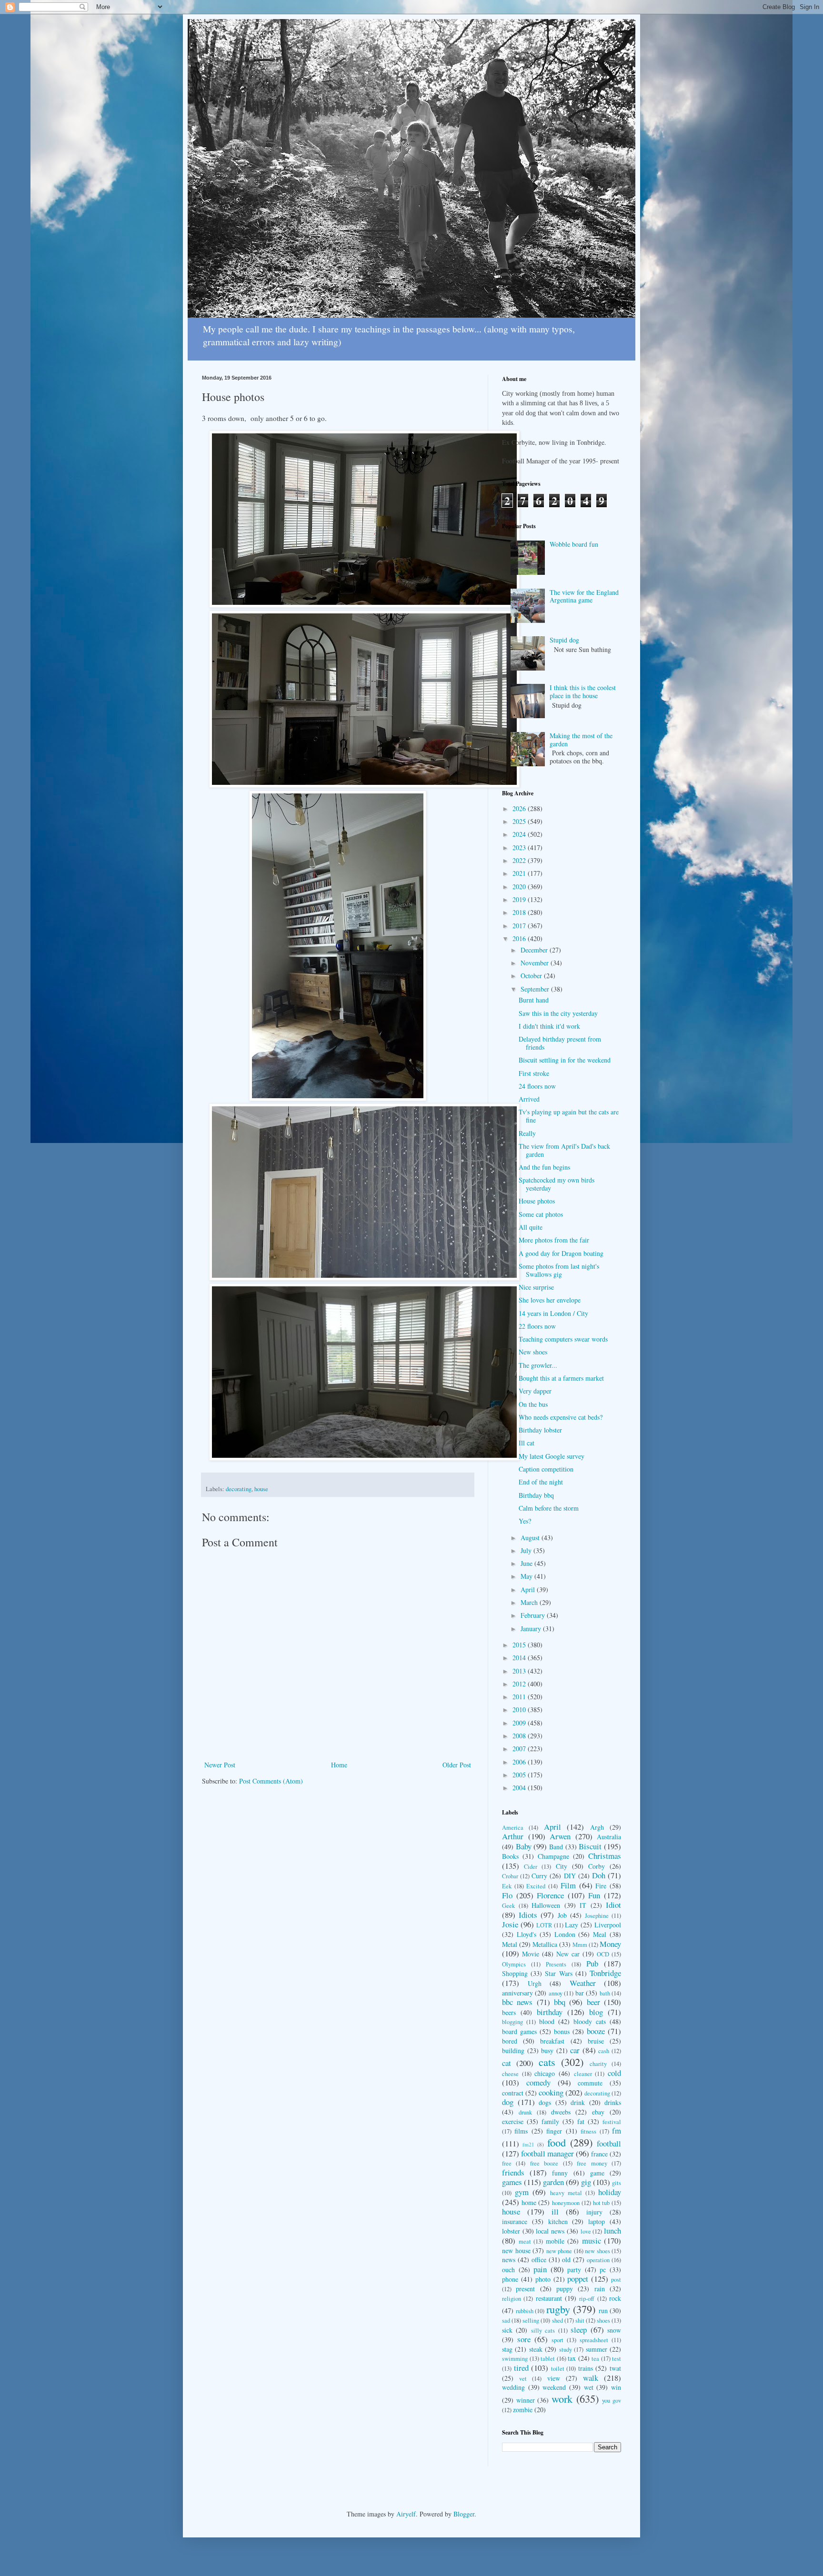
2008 (520, 1736)
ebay (598, 2112)
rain (600, 2289)
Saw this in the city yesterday (558, 1013)
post (616, 2280)
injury (594, 2212)
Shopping (515, 1973)
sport (557, 2340)
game (597, 2173)
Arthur (513, 1836)
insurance (515, 2221)
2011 (520, 1697)
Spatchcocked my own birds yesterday (557, 1184)
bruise (596, 2041)
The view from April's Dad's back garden (564, 1150)
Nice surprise (536, 1287)
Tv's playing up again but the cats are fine (569, 1116)
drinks (613, 2102)
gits (617, 2183)
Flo (507, 1895)
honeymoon (566, 2203)
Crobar (510, 1876)
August (531, 1538)
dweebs (561, 2112)
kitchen (558, 2221)
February (534, 1615)
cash (604, 2051)
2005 (520, 1775)
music (592, 2240)
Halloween (546, 1905)
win (616, 2387)
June (527, 1563)
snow (614, 2330)
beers (509, 2012)
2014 (520, 1658)
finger (554, 2131)
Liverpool (608, 1925)
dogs (545, 2102)
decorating (239, 1489)
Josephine (597, 1916)
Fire (601, 1886)
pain (540, 2269)
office (539, 2260)
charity (598, 2064)
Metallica (545, 1944)
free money (592, 2163)
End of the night (541, 1482)
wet (589, 2387)
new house (516, 2250)
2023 (520, 847)
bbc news (517, 2002)
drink (578, 2102)
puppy (565, 2289)
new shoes (597, 2251)
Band (556, 1847)
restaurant (549, 2298)
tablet (548, 2359)
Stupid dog (564, 640)
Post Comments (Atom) (271, 1781)
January (532, 1629)
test (617, 2359)
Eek (507, 1886)
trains (586, 2368)
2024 (520, 834)
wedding (513, 2387)
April (529, 1589)
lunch (612, 2230)
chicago (545, 2073)
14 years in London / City (553, 1313)
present (525, 2289)
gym (522, 2192)
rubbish (525, 2311)
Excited (536, 1886)
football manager (547, 2153)
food (557, 2142)
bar (580, 1993)
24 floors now (537, 1086)
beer (593, 2002)
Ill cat (527, 1443)
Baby (524, 1846)
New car (568, 1954)
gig (586, 2182)
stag (507, 2349)
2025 (520, 821)
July (527, 1550)
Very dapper (535, 1391)
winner (526, 2400)
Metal (510, 1944)
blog (596, 2012)
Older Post (457, 1765)
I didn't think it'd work (549, 1026)
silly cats (543, 2330)
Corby (597, 1866)
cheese (510, 2074)
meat (525, 2241)
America (513, 1828)
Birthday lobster (540, 1430)
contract (513, 2093)
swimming (515, 2359)
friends (513, 2172)
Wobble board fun (574, 544)
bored (510, 2041)
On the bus (533, 1404)
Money (610, 1944)
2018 (520, 912)
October (532, 976)
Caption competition (546, 1469)
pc (603, 2270)
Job (562, 1915)
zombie (523, 2410)
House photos (537, 1201)
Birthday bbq (536, 1495)
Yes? (525, 1521)
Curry (539, 1876)
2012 (520, 1684)
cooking (551, 2092)
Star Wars (558, 1973)
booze (596, 2031)
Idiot (613, 1905)
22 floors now (537, 1326)
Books (510, 1856)
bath (605, 1993)
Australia (609, 1837)
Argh (597, 1827)
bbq (560, 2002)
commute (590, 2083)
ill (555, 2211)
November (536, 963)
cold (614, 2073)
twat (615, 2368)
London (565, 1934)
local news (550, 2231)
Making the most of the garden (581, 740)
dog (508, 2102)
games (512, 2182)
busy (547, 2050)
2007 (520, 1749)
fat (581, 2121)
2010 (520, 1709)
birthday (550, 2012)
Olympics (514, 1964)
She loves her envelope (550, 1300)
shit (580, 2320)
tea (595, 2359)
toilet (558, 2369)
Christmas (605, 1856)
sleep (579, 2330)
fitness (588, 2131)
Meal (600, 1934)
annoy (556, 1993)
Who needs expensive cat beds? (561, 1417)
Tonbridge (605, 1973)
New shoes (533, 1352)
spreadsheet (594, 2340)
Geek (508, 1906)
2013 (520, 1671)
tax (572, 2358)
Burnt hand (534, 1000)
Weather (583, 1983)
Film (568, 1885)
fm (617, 2130)
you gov (612, 2401)
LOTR (544, 1925)
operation (598, 2260)
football (609, 2143)
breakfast (552, 2041)
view (554, 2378)
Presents (556, 1964)
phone (510, 2279)
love (586, 2231)
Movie (531, 1954)
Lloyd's (527, 1934)
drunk (525, 2112)
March (530, 1602)
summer (597, 2349)
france (599, 2154)
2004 (520, 1788)
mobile (555, 2241)
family (550, 2121)
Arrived (529, 1099)
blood (547, 2021)
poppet (578, 2279)
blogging (512, 2022)
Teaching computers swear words (563, 1339)
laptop (597, 2221)
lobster (511, 2231)
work (562, 2398)
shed (557, 2320)
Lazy (572, 1925)
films (521, 2131)
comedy (538, 2082)
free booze (544, 2163)
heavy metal (566, 2193)
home (529, 2202)
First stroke (534, 1073)
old (566, 2260)
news (509, 2260)
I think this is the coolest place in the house (583, 692)
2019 (520, 899)
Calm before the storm (549, 1508)
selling (531, 2320)
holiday (610, 2192)
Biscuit (590, 1846)
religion (512, 2299)
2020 (520, 887)
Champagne (553, 1856)
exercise (513, 2121)
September (536, 989)
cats (547, 2062)
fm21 (528, 2144)
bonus (562, 2031)
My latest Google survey (552, 1456)
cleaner (583, 2074)
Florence (550, 1895)
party (574, 2270)
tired (521, 2368)
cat (507, 2063)
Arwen (560, 1836)
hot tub (602, 2203)
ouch (508, 2270)
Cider (531, 1867)
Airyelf (406, 2514)
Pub (592, 1963)
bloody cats (590, 2021)
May (527, 1576)
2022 (520, 860)
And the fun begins (544, 1167)
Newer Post (220, 1765)
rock (615, 2298)
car (575, 2050)
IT (583, 1905)
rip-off (587, 2299)
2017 (520, 926)
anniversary (517, 1993)
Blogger (464, 2514)
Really (527, 1133)
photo (543, 2279)
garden (553, 2182)
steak (536, 2349)
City (562, 1866)
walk (591, 2378)
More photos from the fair (554, 1240)
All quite (531, 1227)
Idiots (528, 1915)
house (261, 1489)
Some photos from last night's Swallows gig (559, 1270)
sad (506, 2320)
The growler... (538, 1365)
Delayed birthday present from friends (560, 1043)
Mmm (580, 1945)
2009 (520, 1723)
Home (339, 1765)
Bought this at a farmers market (561, 1378)
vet (523, 2379)
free (507, 2163)
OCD (603, 1954)
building (513, 2050)
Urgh (535, 1983)
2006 (520, 1762)
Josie (510, 1924)
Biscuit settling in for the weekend (565, 1060)
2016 (520, 938)
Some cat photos (541, 1214)
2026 (520, 808)
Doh (599, 1875)
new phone (559, 2251)
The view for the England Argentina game (584, 596)
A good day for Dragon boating (561, 1253)
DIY (570, 1876)
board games (519, 2031)
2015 (520, 1645)
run (603, 2310)
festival (612, 2122)
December (535, 950)
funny (560, 2173)
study (566, 2350)
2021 (520, 873)
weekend (554, 2387)
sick (507, 2330)
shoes (603, 2320)
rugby (558, 2309)
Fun (594, 1895)
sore (524, 2339)
